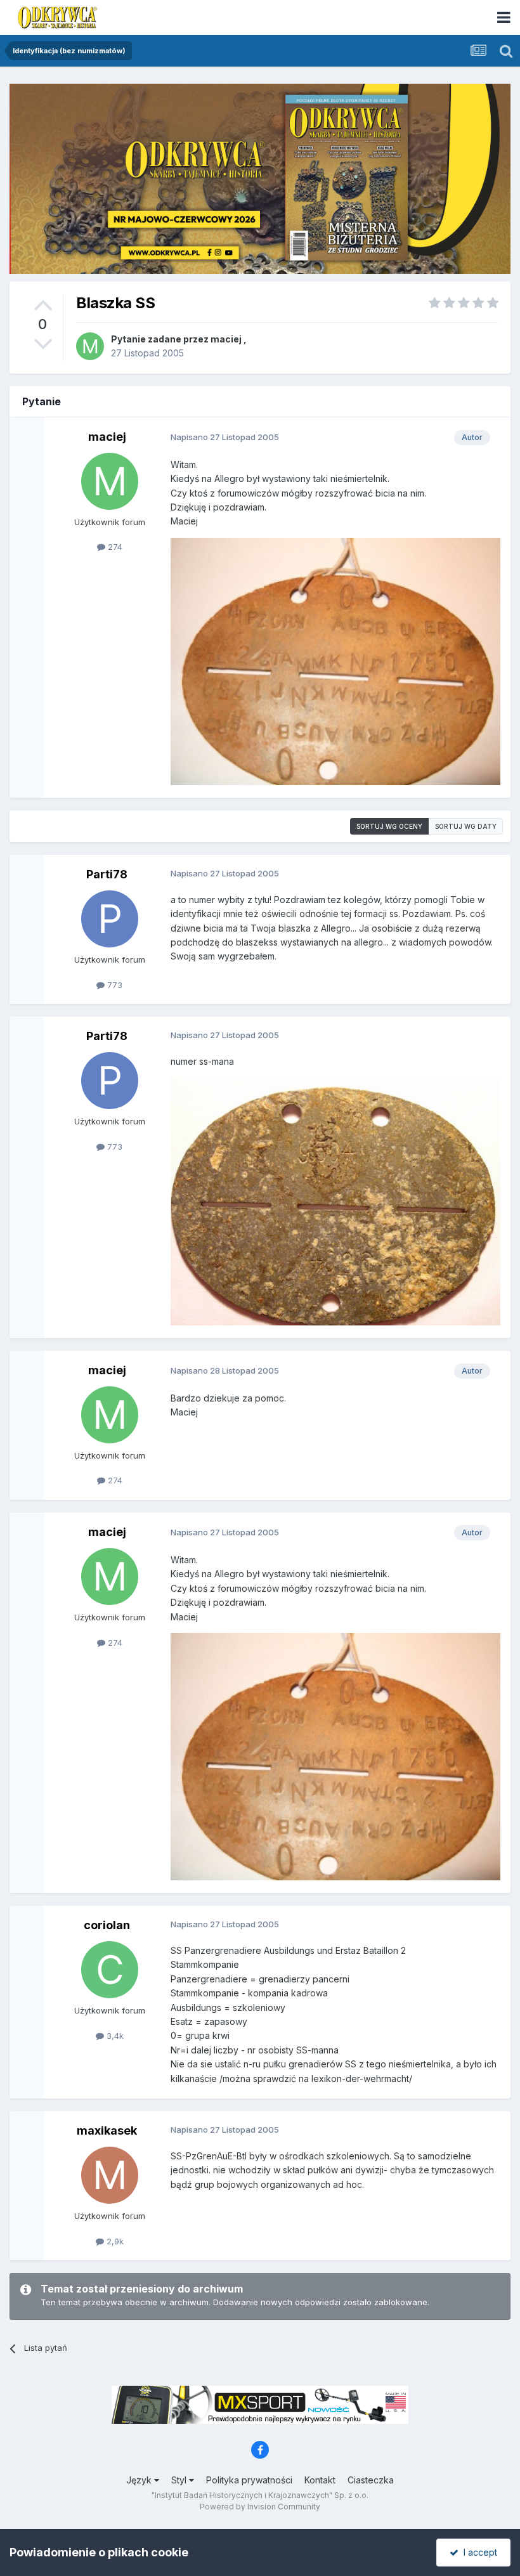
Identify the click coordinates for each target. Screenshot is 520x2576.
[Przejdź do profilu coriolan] (110, 1970)
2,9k (114, 2241)
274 (114, 547)
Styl (180, 2480)
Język (140, 2480)
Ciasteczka (371, 2480)
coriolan (107, 1925)
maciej (226, 339)
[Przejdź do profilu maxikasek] (110, 2175)
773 (114, 985)
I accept (478, 2552)
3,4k (114, 2036)
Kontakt (320, 2480)
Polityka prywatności (249, 2480)
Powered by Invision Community (260, 2507)
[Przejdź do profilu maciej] (90, 346)
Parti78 (107, 874)
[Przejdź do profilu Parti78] (110, 919)
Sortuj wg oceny (389, 826)
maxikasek (107, 2130)
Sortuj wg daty (466, 826)
